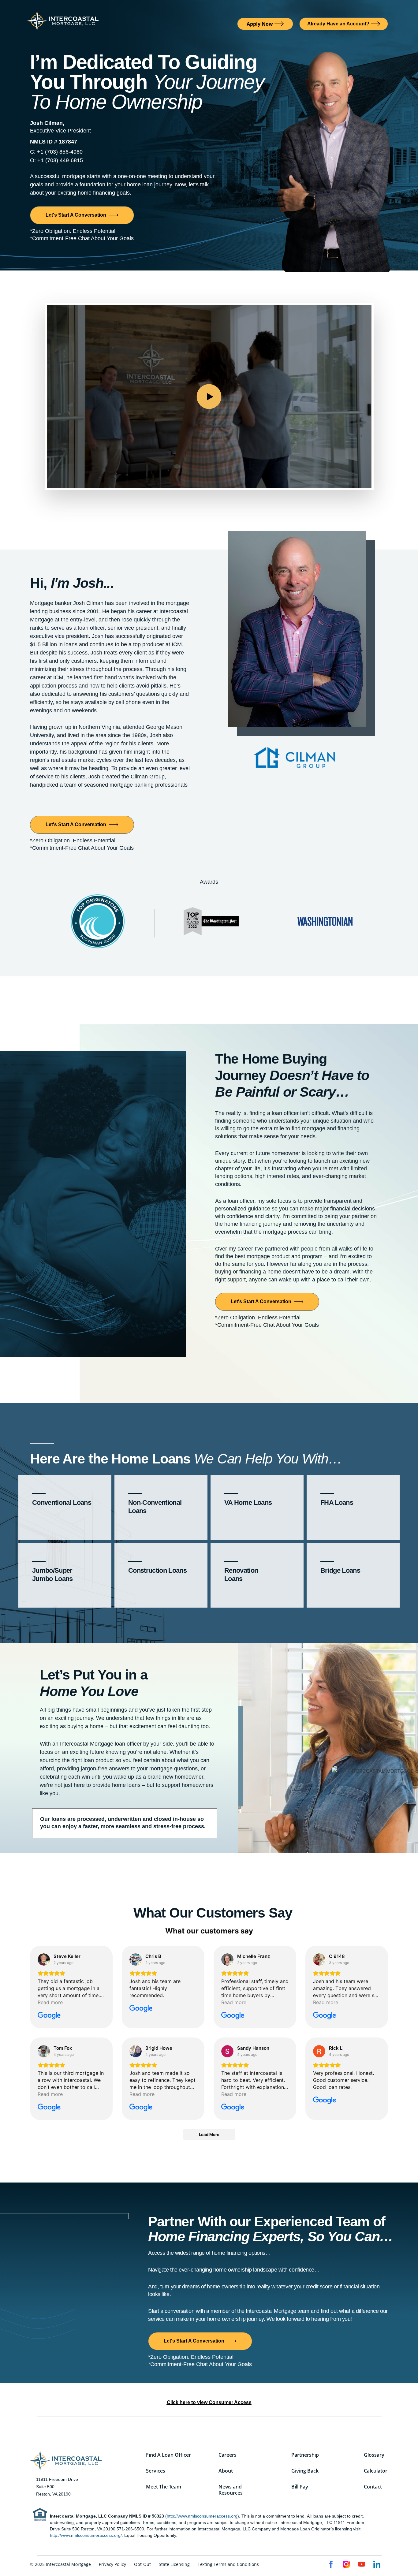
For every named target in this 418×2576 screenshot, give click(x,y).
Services (156, 2471)
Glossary (374, 2455)
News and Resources (231, 2490)
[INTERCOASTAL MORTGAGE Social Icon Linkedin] (377, 2564)
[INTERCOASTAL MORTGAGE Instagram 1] (346, 2564)
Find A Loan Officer (168, 2455)
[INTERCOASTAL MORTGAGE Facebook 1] (331, 2564)
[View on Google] (44, 1959)
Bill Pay (300, 2487)
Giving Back (305, 2471)
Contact (373, 2487)
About (226, 2471)
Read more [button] (50, 2002)
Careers (228, 2455)
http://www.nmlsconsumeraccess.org (202, 2516)
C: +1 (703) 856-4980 (56, 152)
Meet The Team (164, 2487)
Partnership (305, 2455)
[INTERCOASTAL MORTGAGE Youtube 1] (362, 2564)
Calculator (376, 2471)
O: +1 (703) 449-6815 (56, 160)
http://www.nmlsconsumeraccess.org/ (86, 2535)
